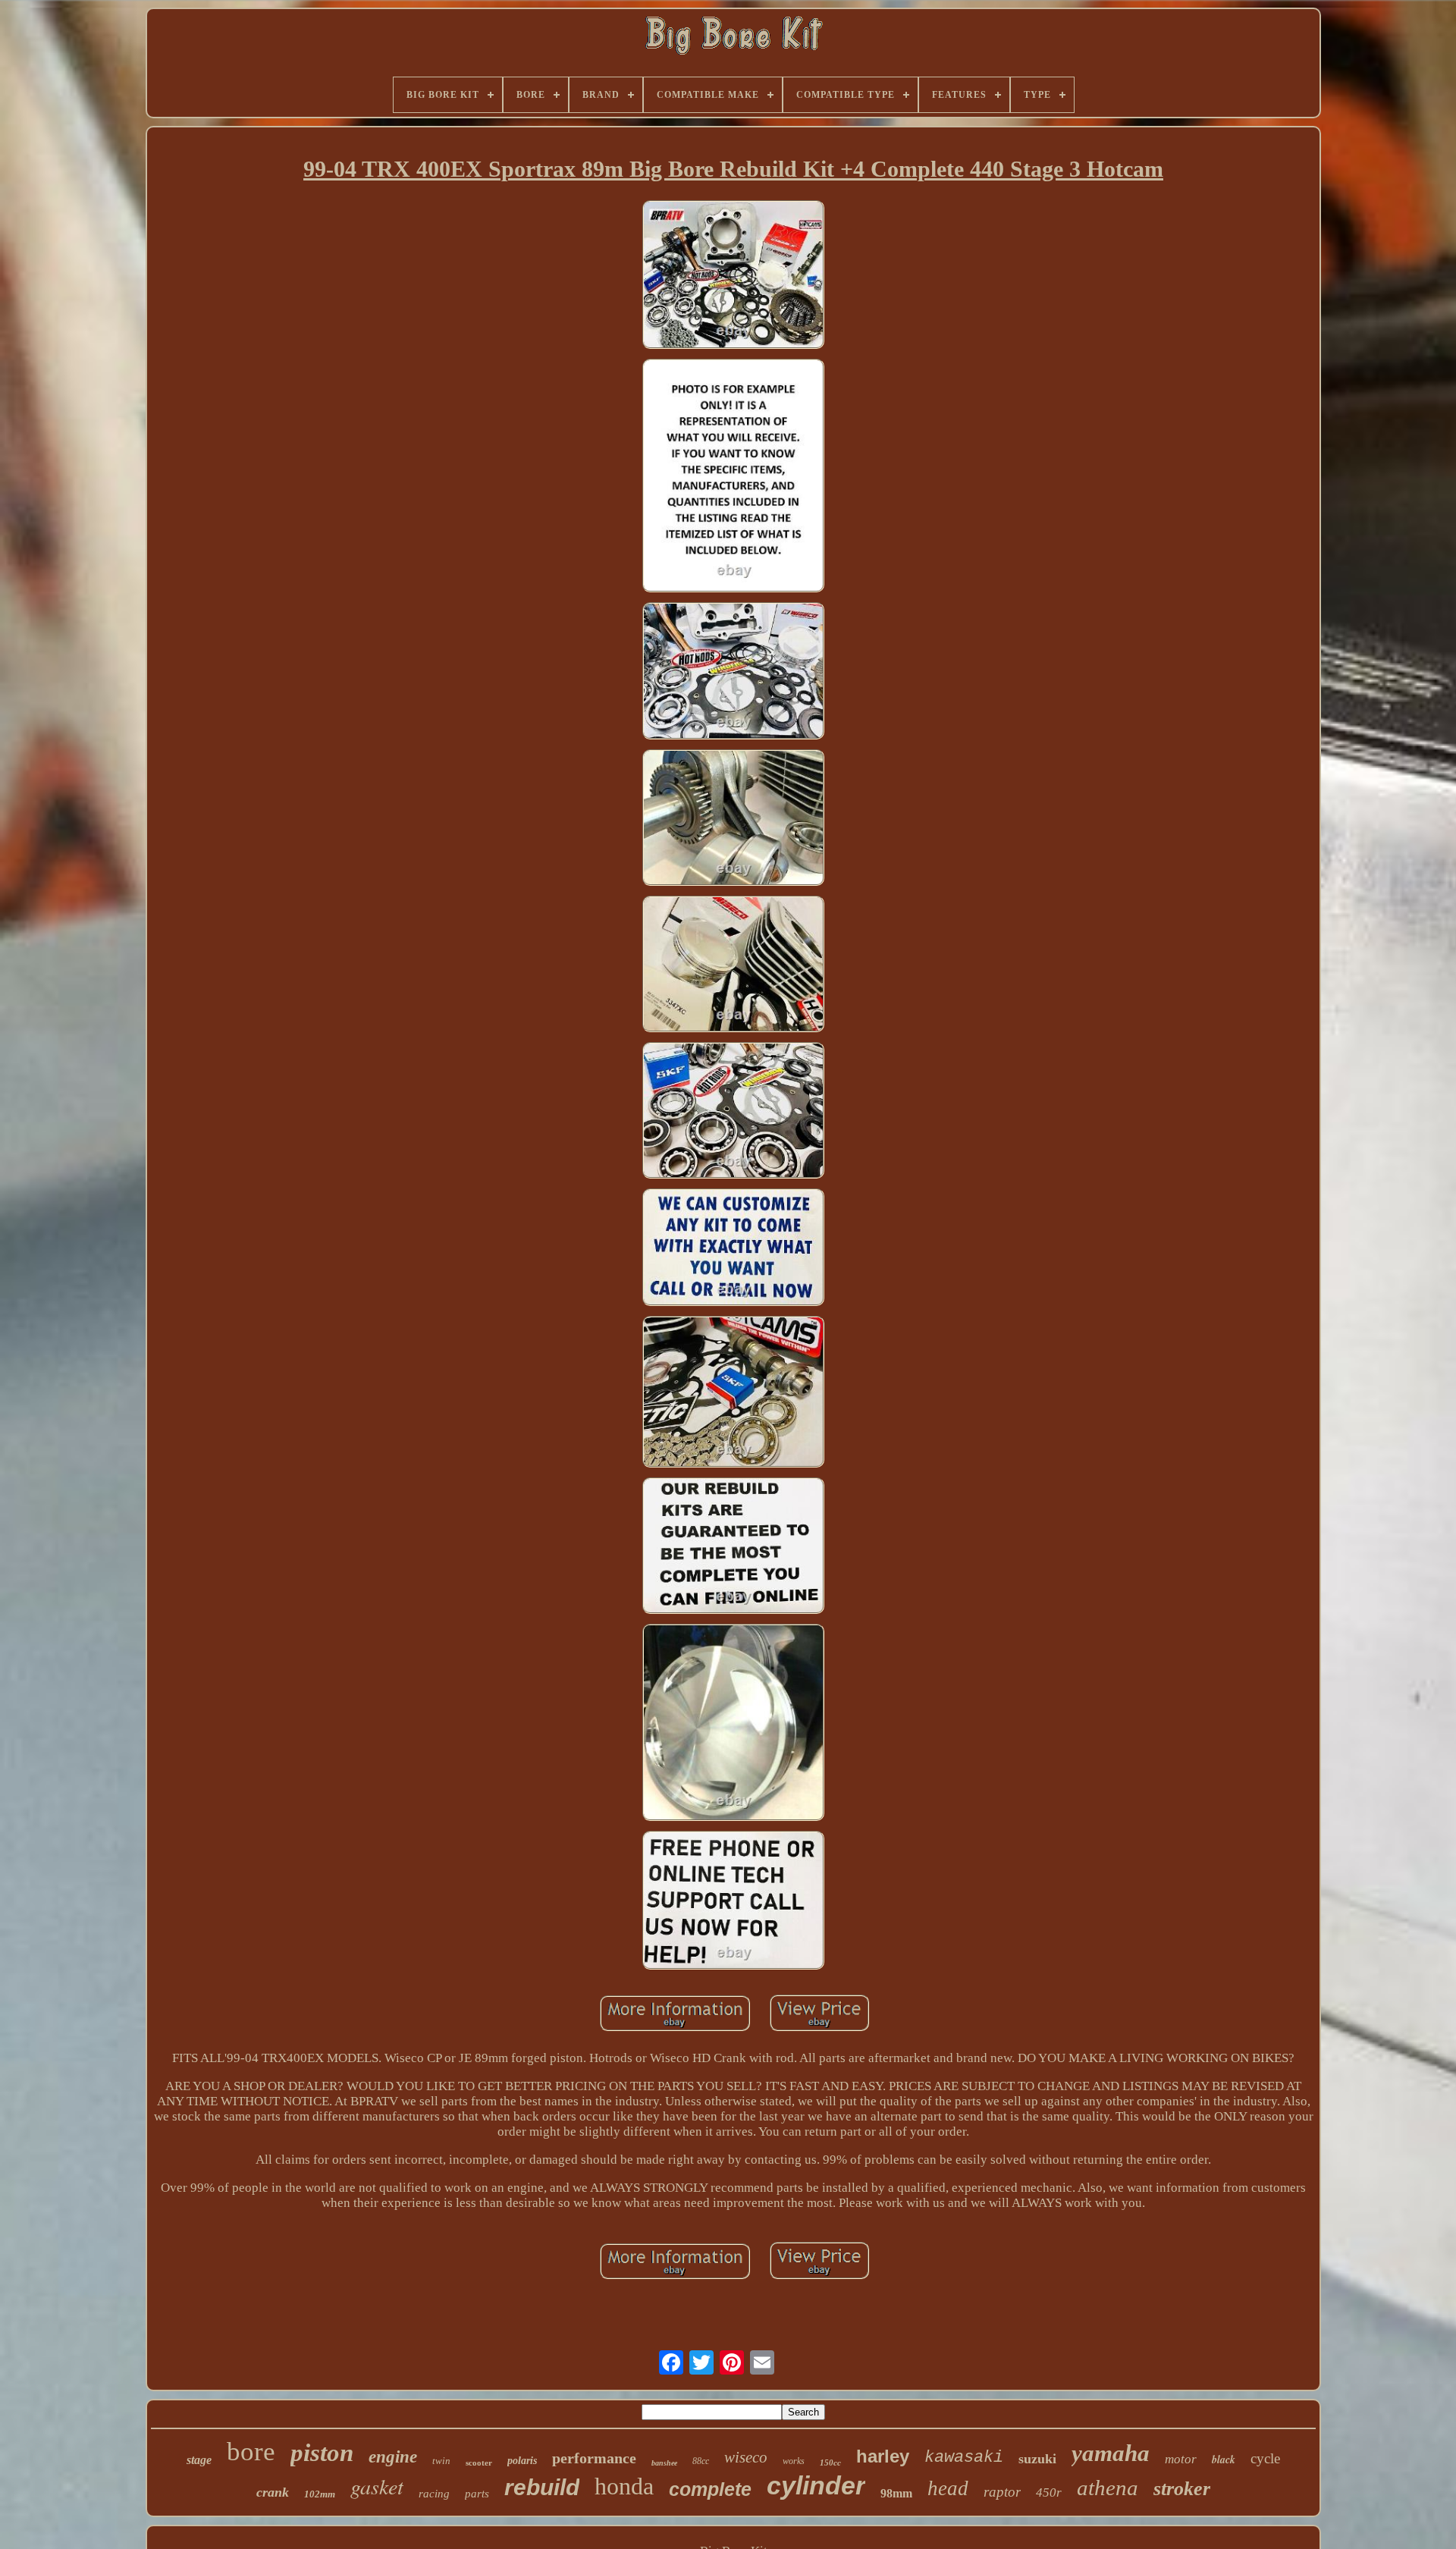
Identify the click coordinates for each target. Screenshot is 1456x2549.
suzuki (1037, 2459)
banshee (664, 2463)
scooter (479, 2463)
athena (1108, 2488)
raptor (1002, 2492)
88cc (701, 2461)
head (948, 2488)
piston (322, 2453)
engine (393, 2457)
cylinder (816, 2485)
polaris (522, 2461)
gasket (377, 2486)
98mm (896, 2493)
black (1224, 2460)
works (794, 2461)
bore (251, 2452)
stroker (1182, 2489)
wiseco (746, 2457)
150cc (830, 2463)
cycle (1265, 2458)
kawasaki (964, 2458)
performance (594, 2458)
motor (1181, 2459)
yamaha (1111, 2453)
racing (434, 2494)
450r (1049, 2492)
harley (883, 2456)
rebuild (542, 2487)
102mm (320, 2494)
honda (624, 2486)
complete (710, 2489)
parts (477, 2494)
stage (199, 2460)
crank (273, 2492)
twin (441, 2461)
